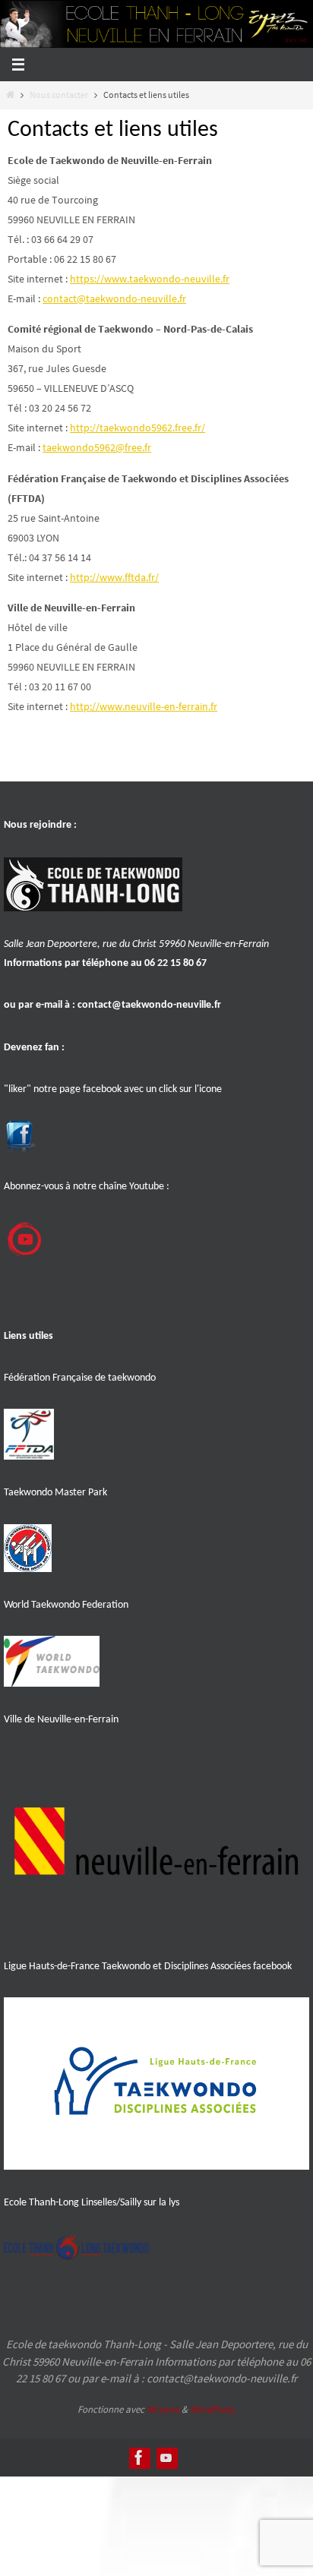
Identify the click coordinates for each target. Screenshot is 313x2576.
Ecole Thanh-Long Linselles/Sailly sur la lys (92, 2203)
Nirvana (163, 2409)
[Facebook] (139, 2458)
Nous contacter (59, 95)
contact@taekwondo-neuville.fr (149, 1005)
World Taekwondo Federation (66, 1605)
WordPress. (213, 2409)
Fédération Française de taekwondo (80, 1378)
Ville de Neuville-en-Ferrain (61, 1720)
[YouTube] (166, 2458)
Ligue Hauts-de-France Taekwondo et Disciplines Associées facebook (148, 1967)
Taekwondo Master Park (55, 1493)
